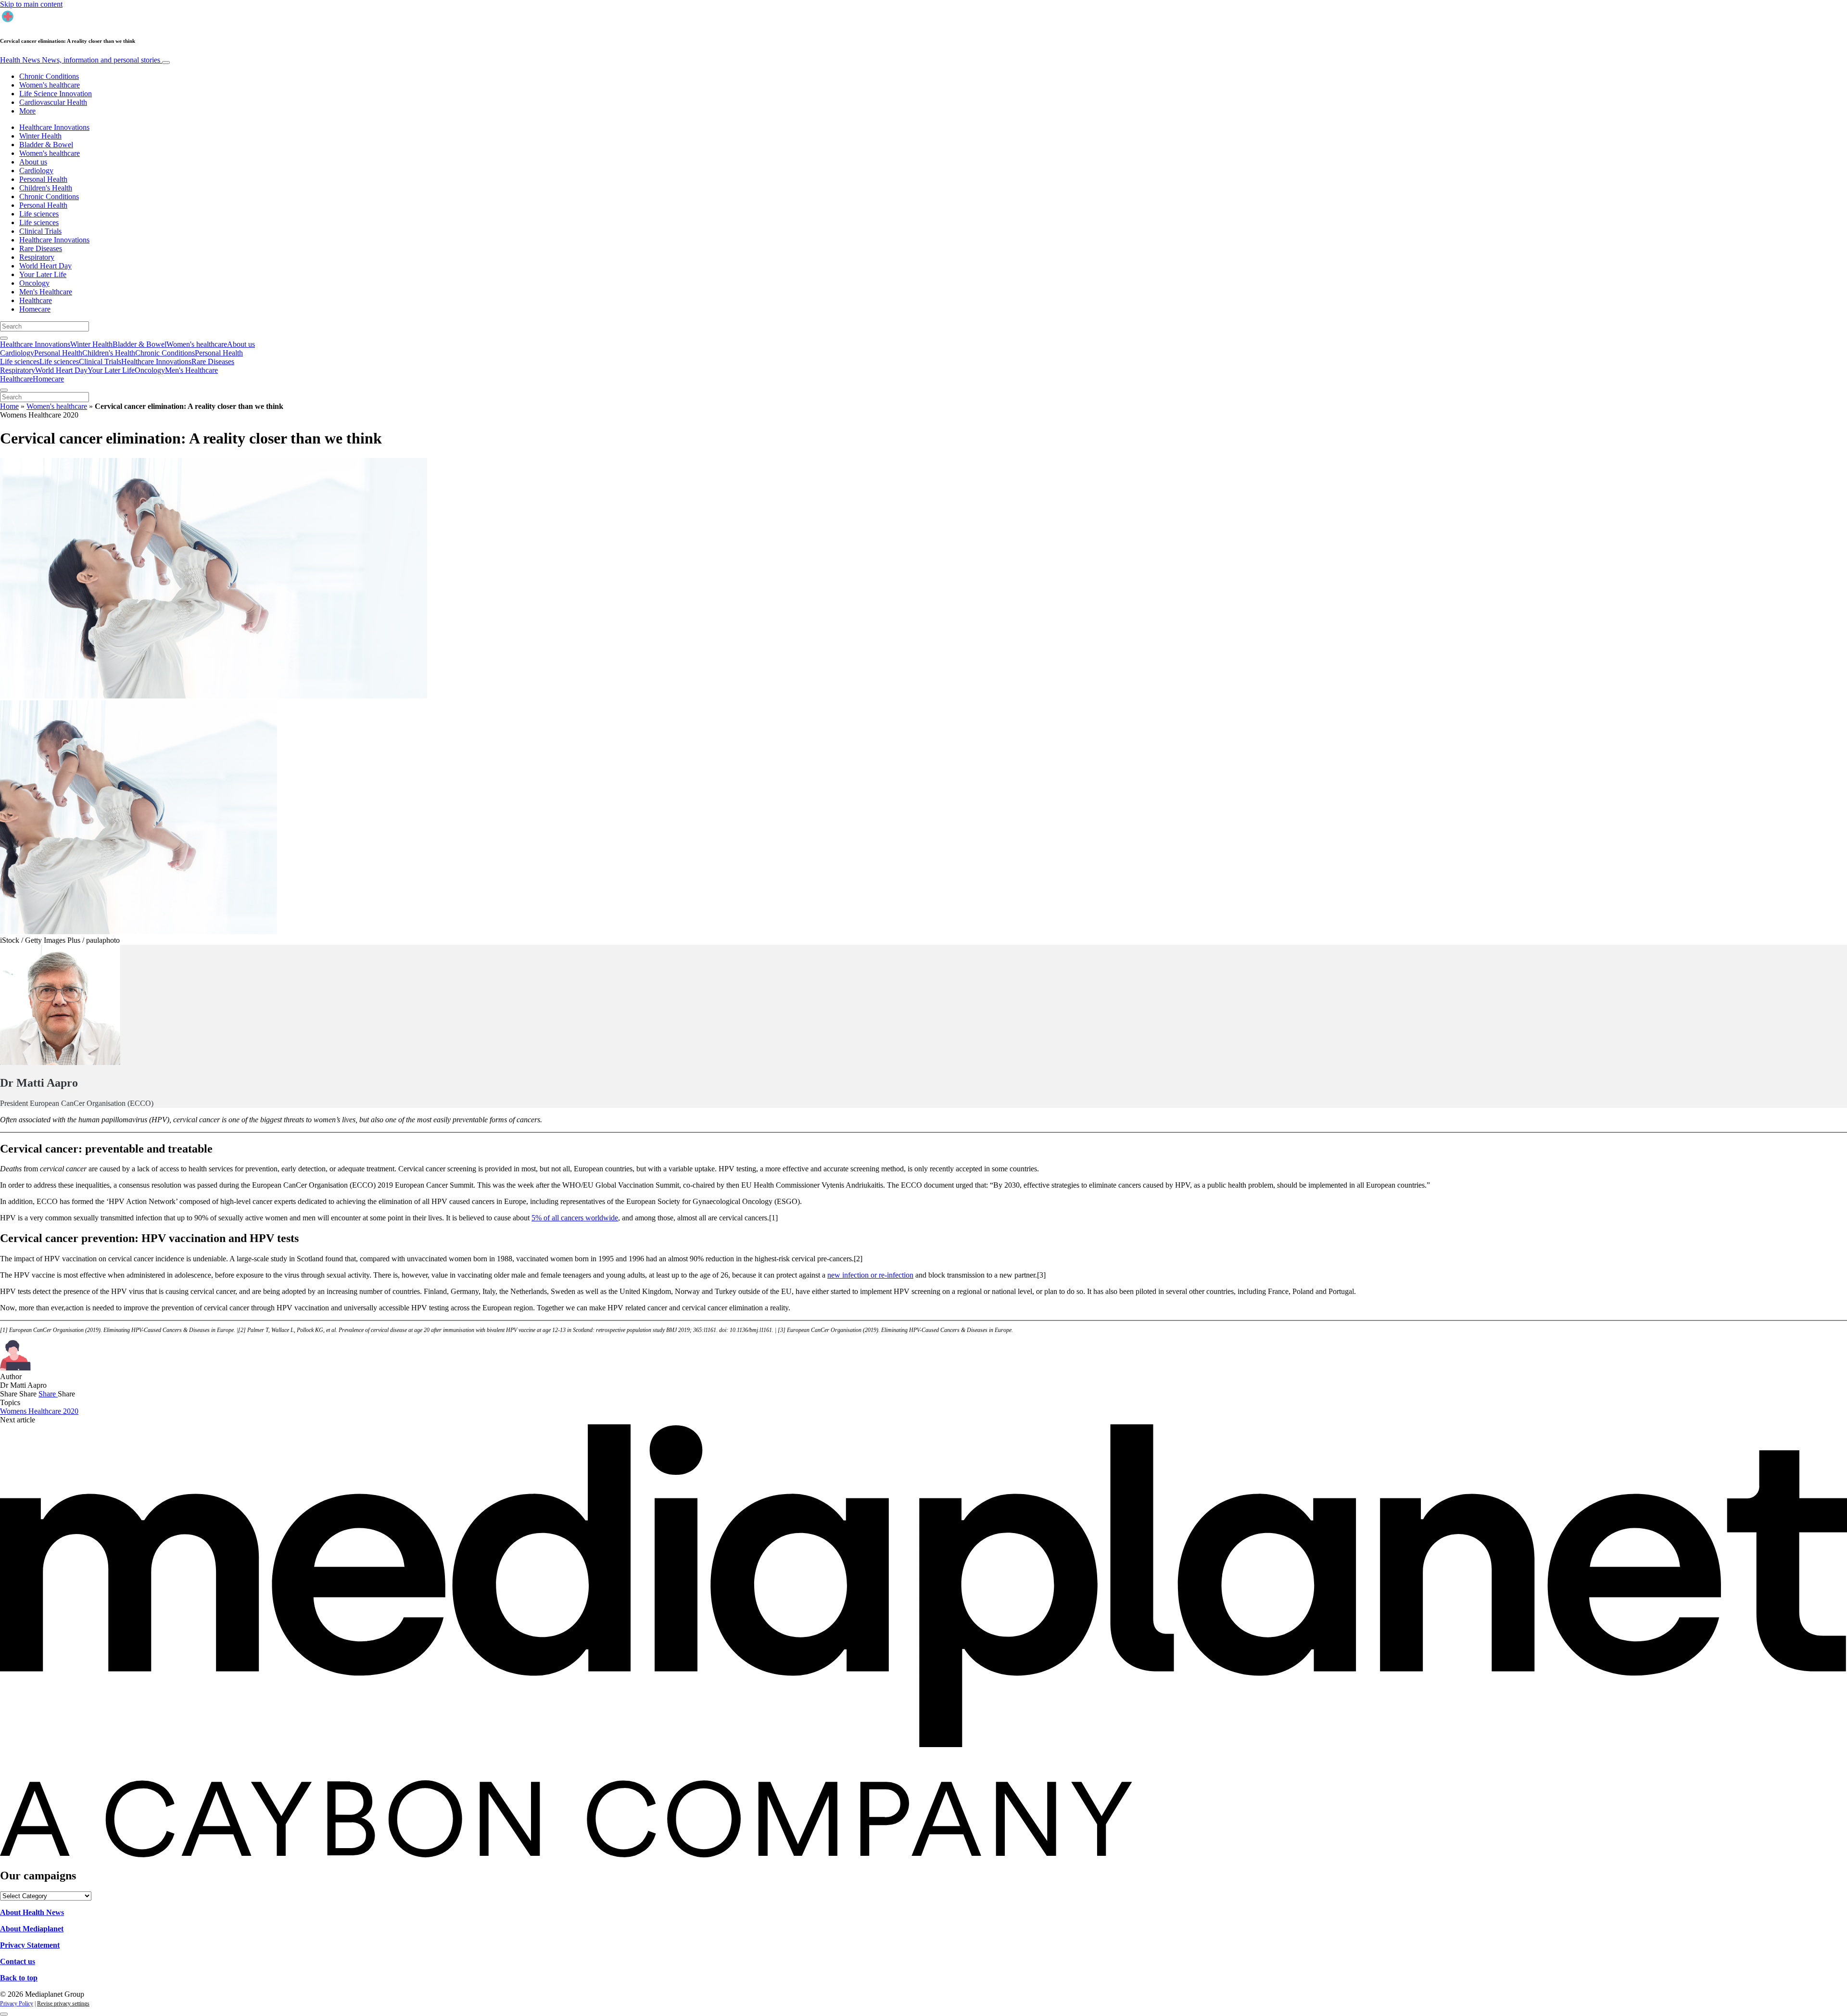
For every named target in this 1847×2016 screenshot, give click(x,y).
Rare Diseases (41, 248)
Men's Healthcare (46, 292)
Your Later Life (43, 274)
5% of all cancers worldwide (575, 1218)
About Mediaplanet (32, 1929)
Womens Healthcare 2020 (39, 1411)
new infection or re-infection (870, 1275)
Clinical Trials (40, 231)
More (27, 111)
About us (33, 162)
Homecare (35, 309)
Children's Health (46, 188)
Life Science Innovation (56, 94)
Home (9, 406)
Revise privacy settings (63, 2003)
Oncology (34, 283)
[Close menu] (4, 390)
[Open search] (4, 338)
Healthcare (36, 300)
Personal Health (43, 179)
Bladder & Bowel (46, 145)
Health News (80, 60)
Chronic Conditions (49, 76)
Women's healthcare (50, 85)
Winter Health (40, 136)
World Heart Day (45, 266)
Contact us (18, 1961)
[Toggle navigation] (166, 63)
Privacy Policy (17, 2003)
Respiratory (37, 257)
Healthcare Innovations (54, 127)
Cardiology (36, 171)
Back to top (19, 1978)
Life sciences (39, 214)
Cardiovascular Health (53, 102)
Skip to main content (31, 4)
